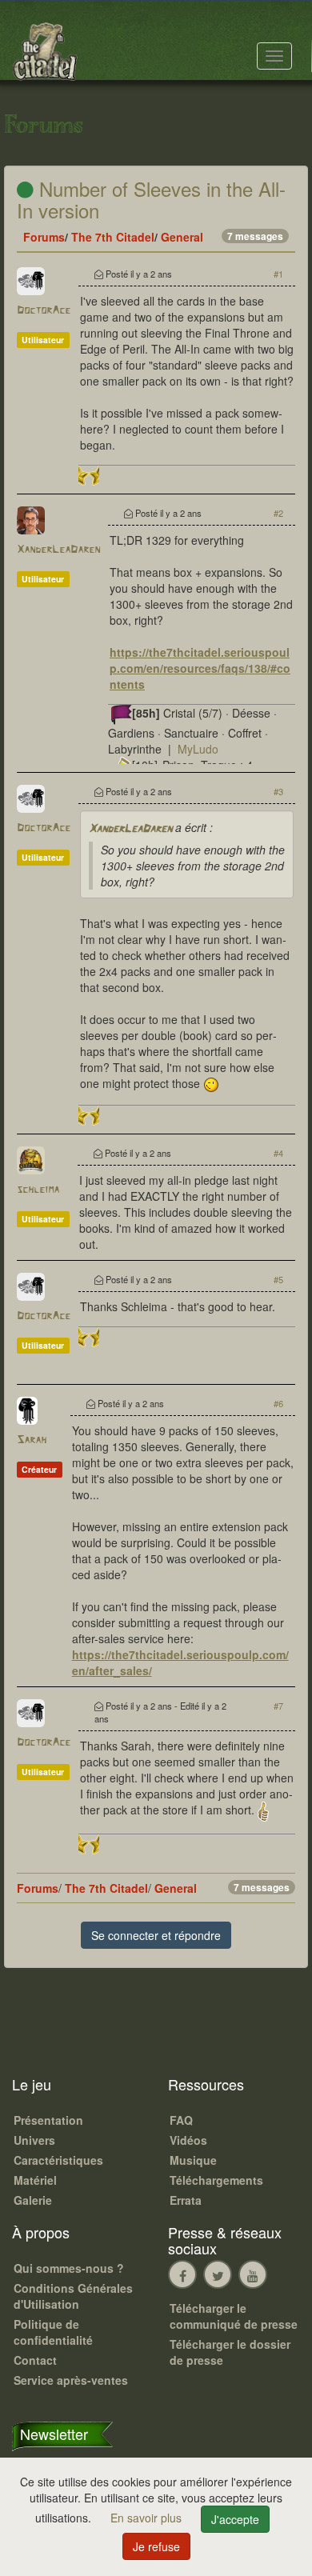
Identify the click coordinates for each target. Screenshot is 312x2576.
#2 (278, 513)
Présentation (48, 2120)
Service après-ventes (71, 2380)
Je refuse (156, 2546)
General (182, 237)
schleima (38, 1190)
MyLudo (198, 749)
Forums (44, 237)
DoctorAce (44, 311)
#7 (278, 1706)
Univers (34, 2140)
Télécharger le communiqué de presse (234, 2316)
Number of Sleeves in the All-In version (151, 199)
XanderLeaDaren (58, 550)
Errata (186, 2200)
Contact (35, 2360)
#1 (278, 274)
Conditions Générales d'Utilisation (73, 2296)
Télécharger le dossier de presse (230, 2352)
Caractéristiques (58, 2160)
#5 (278, 1279)
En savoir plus (148, 2518)
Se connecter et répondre (156, 1935)
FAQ (181, 2120)
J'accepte (235, 2519)
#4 (278, 1153)
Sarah (32, 1440)
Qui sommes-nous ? (69, 2268)
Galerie (33, 2200)
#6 (278, 1403)
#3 (278, 791)
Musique (193, 2160)
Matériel (35, 2180)
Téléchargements (216, 2180)
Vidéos (188, 2140)
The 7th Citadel (113, 237)
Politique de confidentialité (53, 2332)
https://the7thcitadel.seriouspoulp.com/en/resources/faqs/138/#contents (200, 668)
